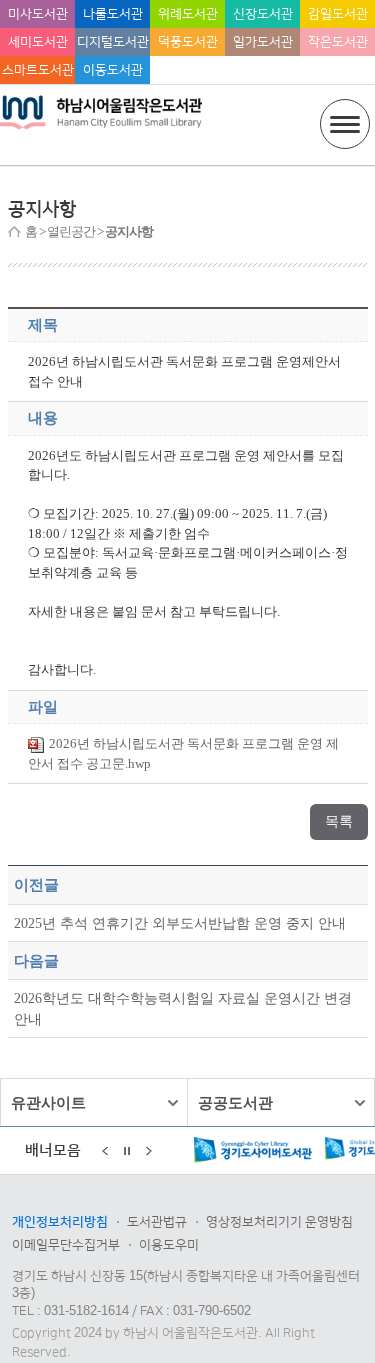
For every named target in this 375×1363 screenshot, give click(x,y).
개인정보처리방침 (60, 1222)
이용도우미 (169, 1245)
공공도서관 (235, 1102)
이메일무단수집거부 (66, 1245)
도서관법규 (157, 1222)
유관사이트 (48, 1102)
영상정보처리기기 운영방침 (279, 1222)
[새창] (215, 1152)
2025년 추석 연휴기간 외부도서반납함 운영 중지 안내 (180, 923)
